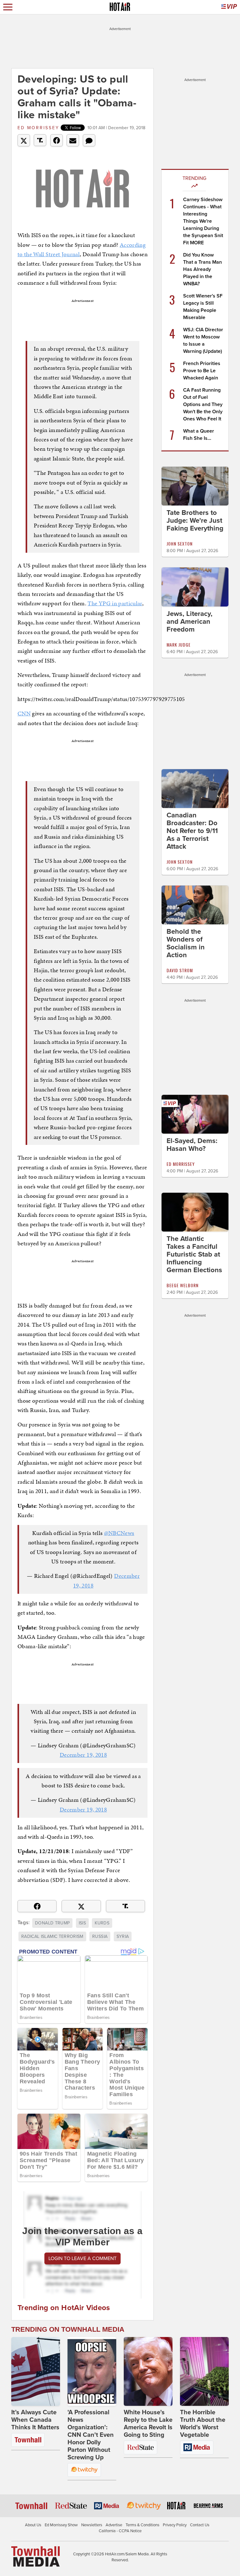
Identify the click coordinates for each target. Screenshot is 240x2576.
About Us (33, 2525)
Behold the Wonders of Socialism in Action (186, 943)
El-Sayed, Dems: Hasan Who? (192, 1145)
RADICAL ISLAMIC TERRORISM (52, 1936)
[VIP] (229, 7)
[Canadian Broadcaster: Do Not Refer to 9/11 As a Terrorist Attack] (195, 788)
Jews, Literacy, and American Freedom (190, 622)
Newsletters (92, 2525)
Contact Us (200, 2525)
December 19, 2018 (83, 1755)
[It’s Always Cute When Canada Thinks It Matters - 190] (36, 2371)
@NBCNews (119, 1533)
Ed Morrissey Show (61, 2525)
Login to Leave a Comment (82, 2258)
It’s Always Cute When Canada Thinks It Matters (35, 2420)
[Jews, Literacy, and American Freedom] (195, 587)
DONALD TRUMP (52, 1923)
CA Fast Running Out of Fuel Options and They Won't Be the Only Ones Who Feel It (203, 404)
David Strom (180, 970)
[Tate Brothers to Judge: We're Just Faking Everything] (195, 486)
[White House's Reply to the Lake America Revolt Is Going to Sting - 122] (148, 2371)
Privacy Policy (175, 2525)
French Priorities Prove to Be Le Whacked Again (202, 371)
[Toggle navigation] (8, 7)
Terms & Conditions (142, 2525)
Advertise (114, 2525)
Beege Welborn (182, 1285)
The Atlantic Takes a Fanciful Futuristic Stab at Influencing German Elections (194, 1254)
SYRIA (123, 1936)
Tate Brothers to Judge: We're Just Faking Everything (195, 521)
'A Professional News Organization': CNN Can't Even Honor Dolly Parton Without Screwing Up (91, 2435)
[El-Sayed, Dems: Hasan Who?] (195, 1114)
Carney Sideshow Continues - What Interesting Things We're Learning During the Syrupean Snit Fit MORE (203, 221)
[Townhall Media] (35, 2556)
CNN (24, 713)
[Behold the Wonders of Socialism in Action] (195, 905)
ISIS (82, 1923)
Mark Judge (179, 645)
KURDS (102, 1923)
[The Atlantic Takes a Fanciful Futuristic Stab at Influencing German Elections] (195, 1212)
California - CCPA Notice (120, 2531)
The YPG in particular (115, 603)
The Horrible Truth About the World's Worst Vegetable (203, 2424)
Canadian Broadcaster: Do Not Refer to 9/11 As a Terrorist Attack (192, 831)
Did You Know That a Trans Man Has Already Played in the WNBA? (202, 269)
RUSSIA (100, 1936)
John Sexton (180, 544)
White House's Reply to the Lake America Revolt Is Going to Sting (148, 2424)
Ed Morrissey (38, 128)
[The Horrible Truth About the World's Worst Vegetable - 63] (204, 2371)
